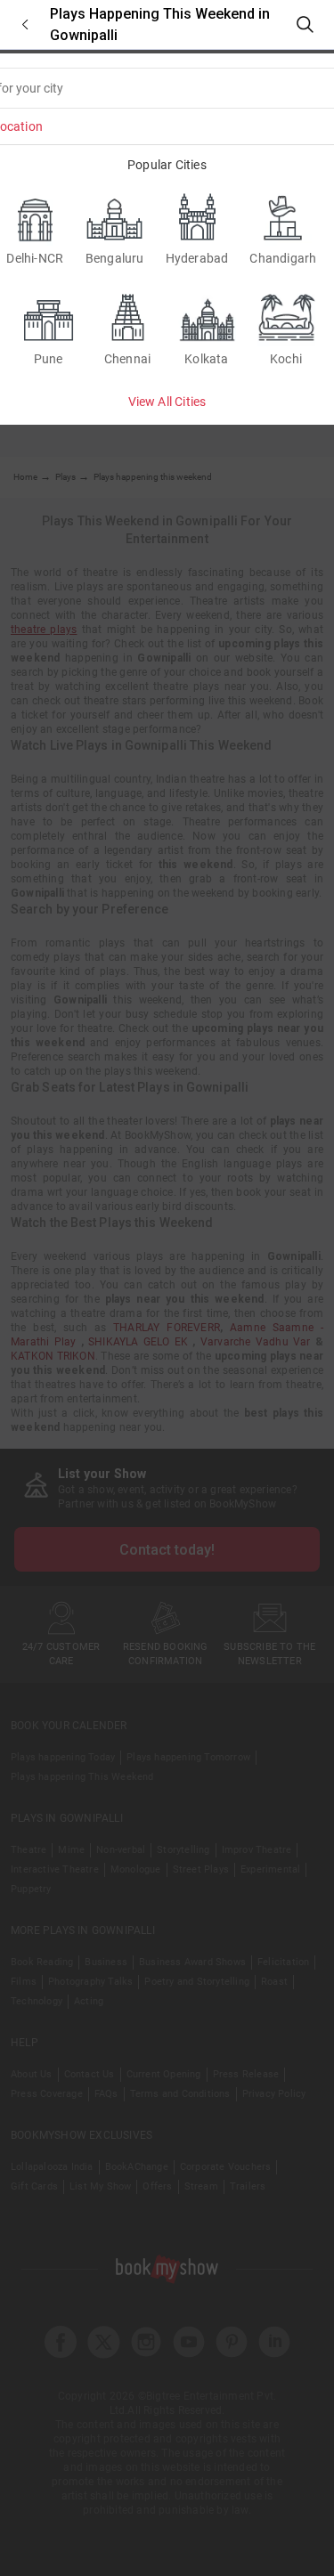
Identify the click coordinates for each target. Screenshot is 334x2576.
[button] (25, 24)
